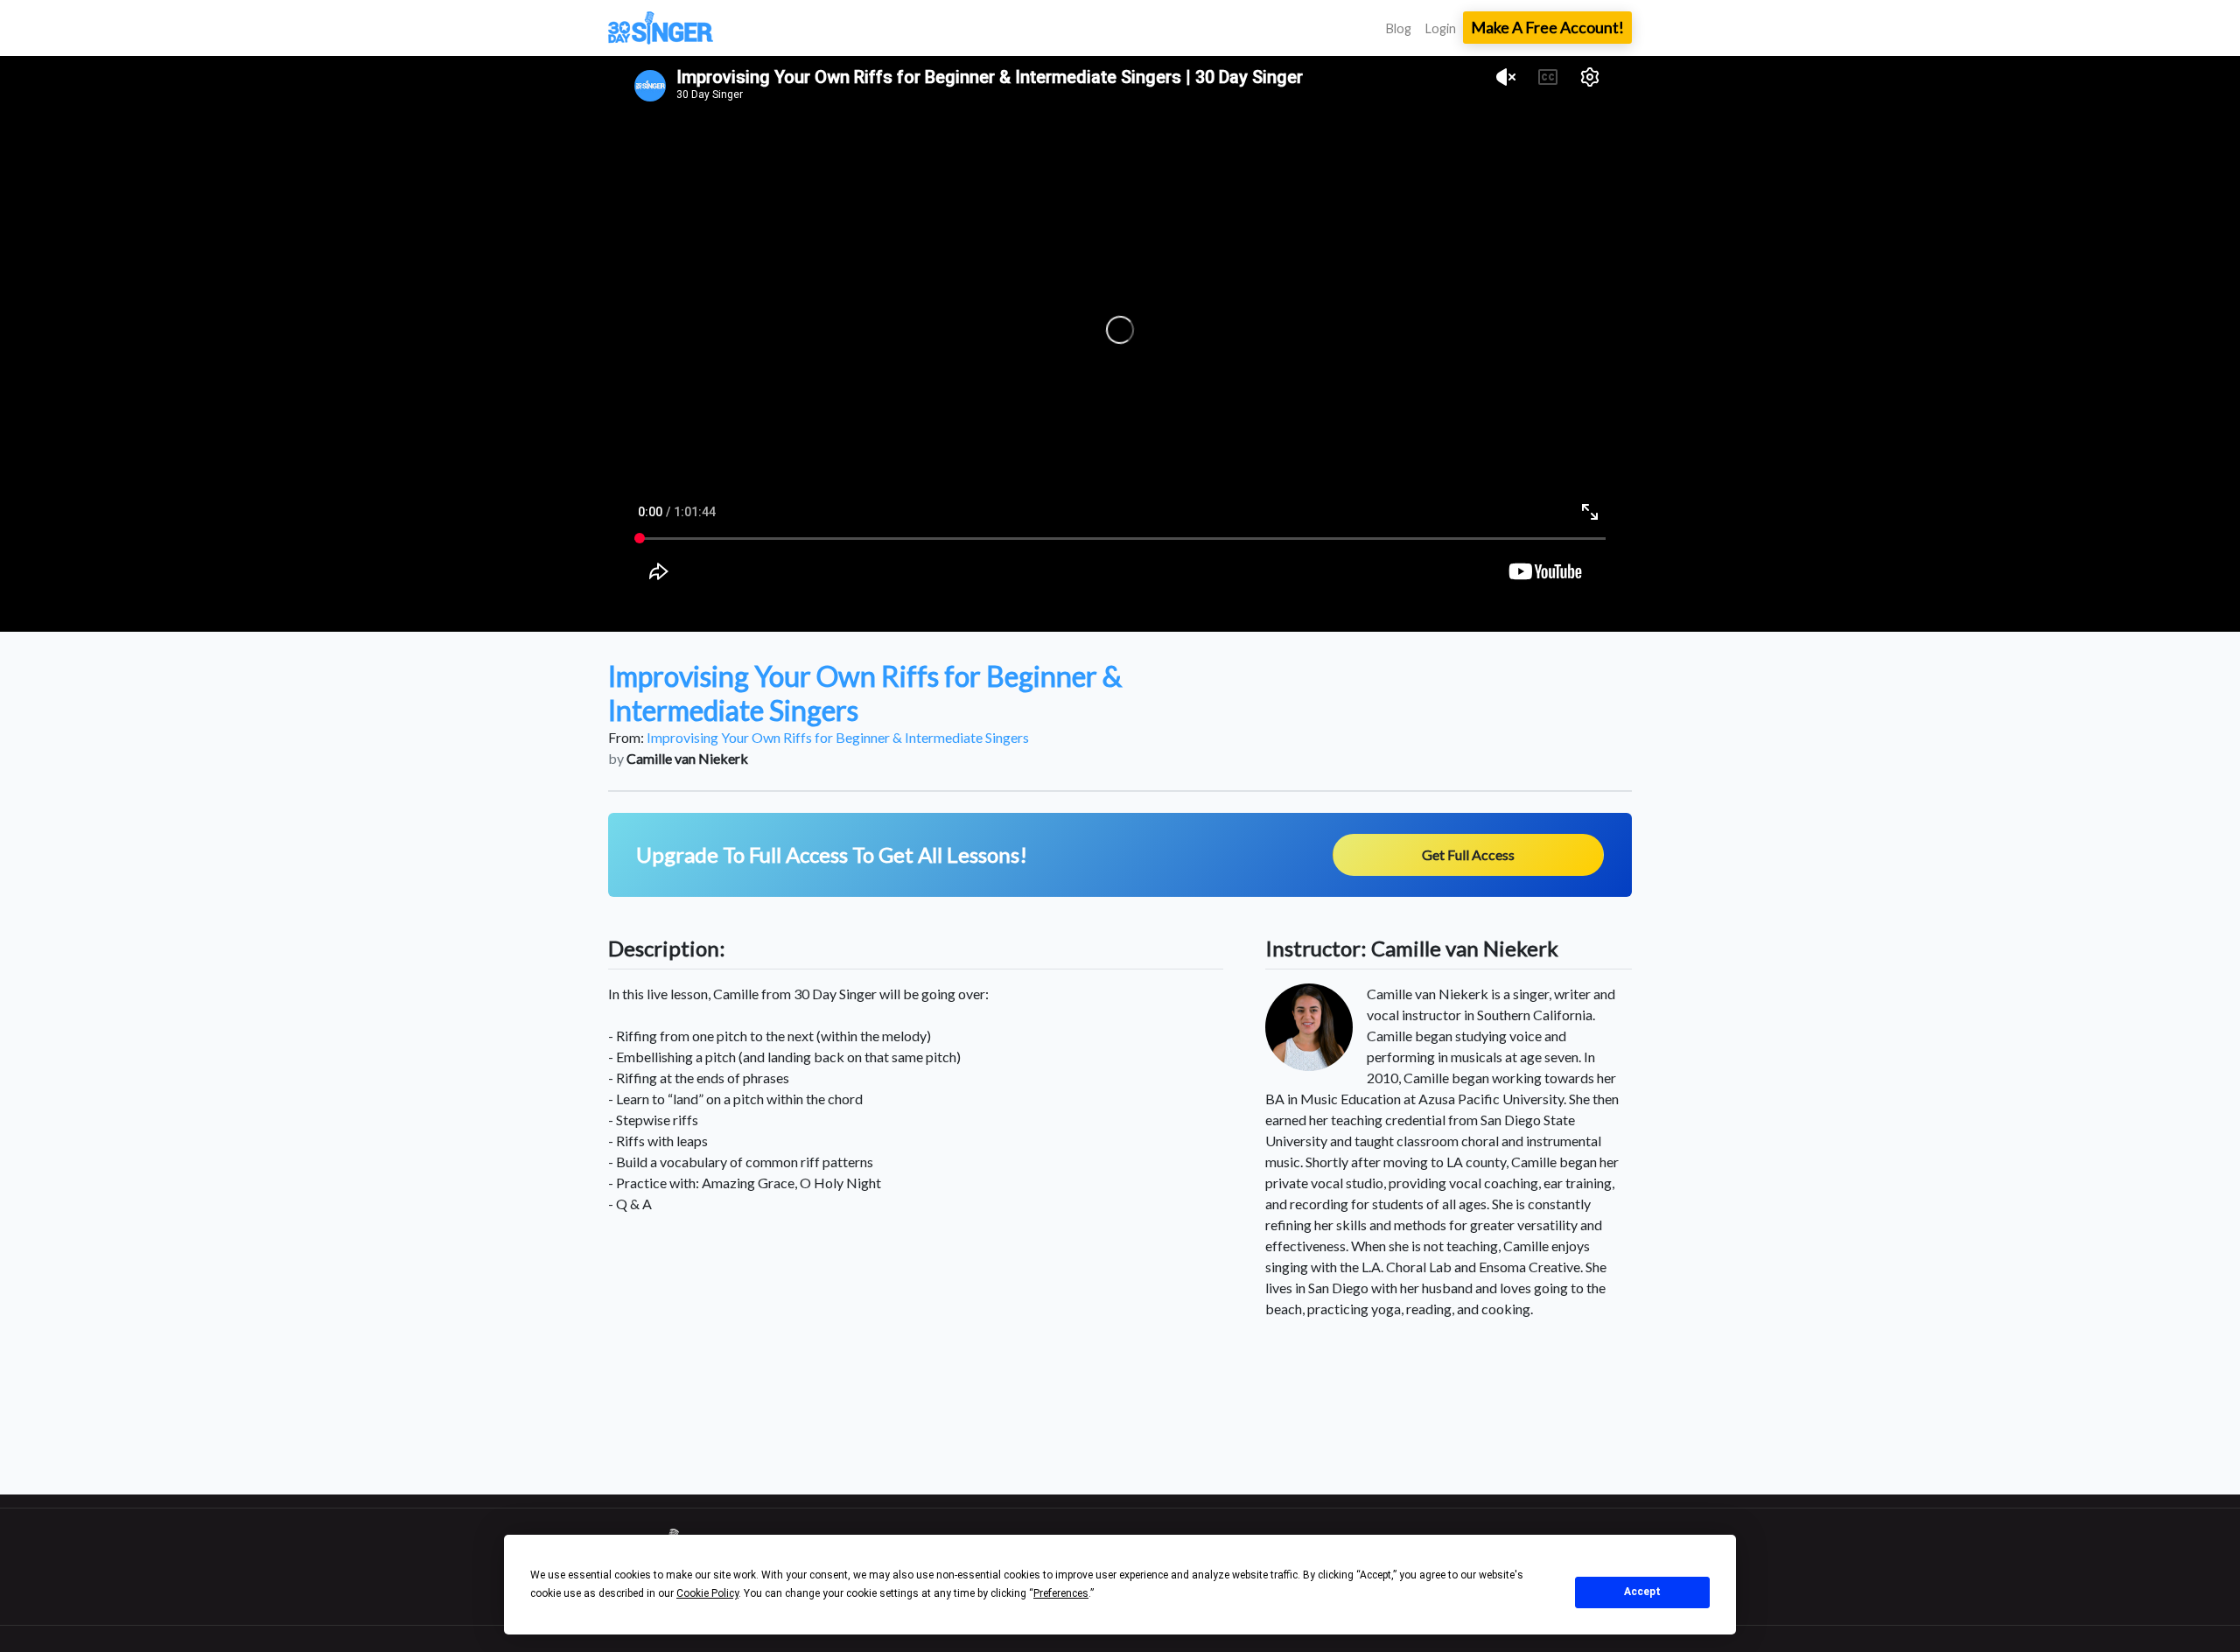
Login (1441, 28)
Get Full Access (1468, 854)
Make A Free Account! (1547, 27)
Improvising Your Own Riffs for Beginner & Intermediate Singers (838, 737)
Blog (1399, 28)
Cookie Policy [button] (707, 1593)
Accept (1642, 1592)
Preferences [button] (1061, 1593)
